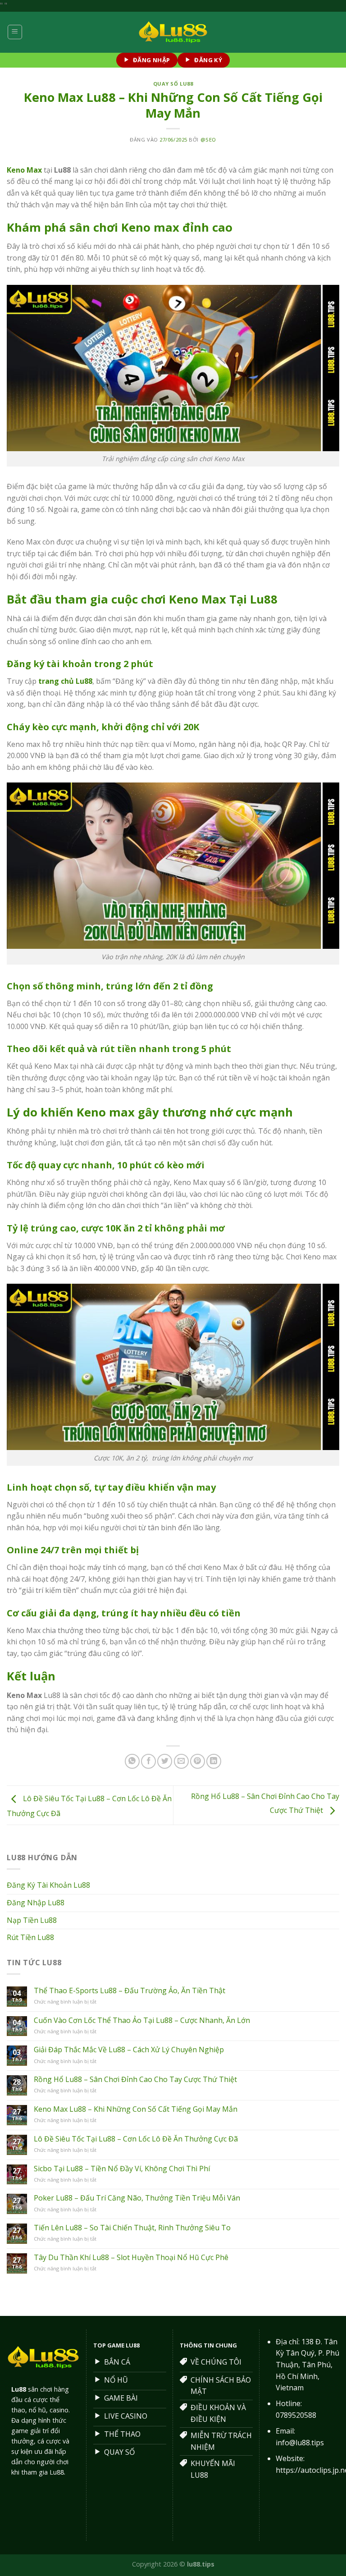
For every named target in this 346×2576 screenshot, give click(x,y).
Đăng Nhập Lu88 (36, 1903)
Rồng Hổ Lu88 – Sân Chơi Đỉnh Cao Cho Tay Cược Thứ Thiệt (135, 2080)
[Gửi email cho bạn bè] (181, 1761)
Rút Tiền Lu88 (30, 1937)
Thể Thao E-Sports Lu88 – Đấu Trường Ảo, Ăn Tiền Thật (130, 1991)
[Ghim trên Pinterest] (198, 1761)
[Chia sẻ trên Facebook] (148, 1761)
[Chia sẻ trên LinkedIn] (214, 1761)
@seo (208, 140)
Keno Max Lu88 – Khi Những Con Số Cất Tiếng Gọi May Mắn (136, 2109)
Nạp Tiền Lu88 (32, 1920)
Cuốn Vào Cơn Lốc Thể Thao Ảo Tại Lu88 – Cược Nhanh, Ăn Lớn (142, 2020)
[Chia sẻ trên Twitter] (165, 1761)
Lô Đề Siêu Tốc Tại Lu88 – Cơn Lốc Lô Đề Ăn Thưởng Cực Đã (136, 2139)
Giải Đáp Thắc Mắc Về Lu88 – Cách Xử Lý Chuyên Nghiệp (129, 2050)
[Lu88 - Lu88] (173, 32)
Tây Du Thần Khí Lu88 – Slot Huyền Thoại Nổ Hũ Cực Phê (131, 2258)
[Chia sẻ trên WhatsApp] (132, 1761)
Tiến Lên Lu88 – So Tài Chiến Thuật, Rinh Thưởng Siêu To (132, 2228)
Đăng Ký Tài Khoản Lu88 (48, 1885)
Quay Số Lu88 (173, 84)
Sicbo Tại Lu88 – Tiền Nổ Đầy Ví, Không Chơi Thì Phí (122, 2169)
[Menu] (15, 32)
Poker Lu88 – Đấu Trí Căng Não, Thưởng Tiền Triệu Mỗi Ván (137, 2198)
